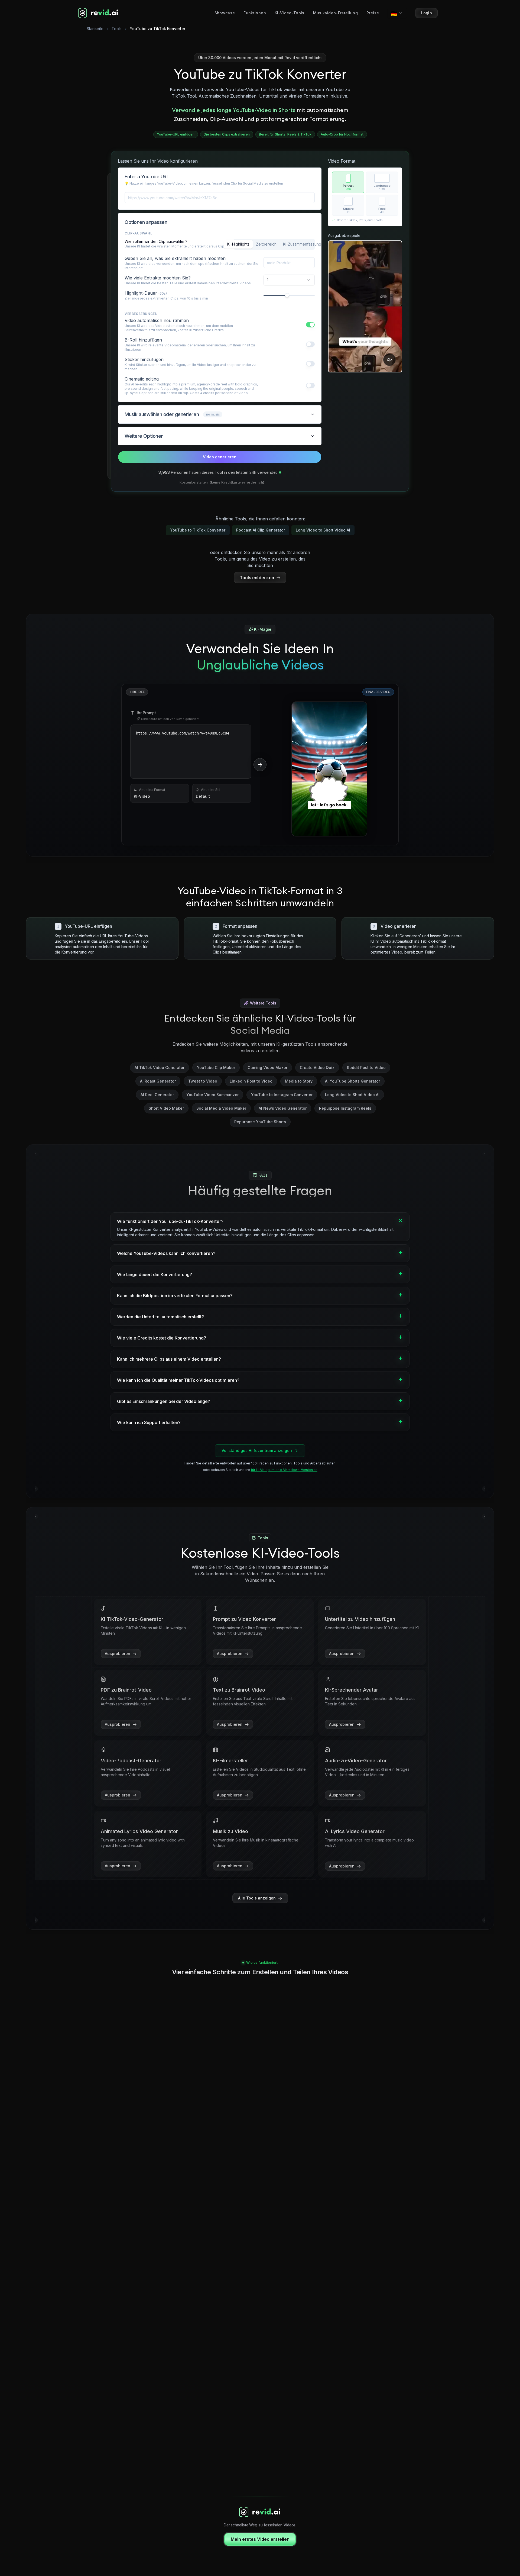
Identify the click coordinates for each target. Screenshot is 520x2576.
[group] (365, 194)
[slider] (287, 295)
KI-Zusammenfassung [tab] (302, 244)
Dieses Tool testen (333, 827)
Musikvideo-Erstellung (335, 13)
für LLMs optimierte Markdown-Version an (284, 1470)
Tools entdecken (257, 578)
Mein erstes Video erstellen (260, 2539)
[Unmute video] (389, 360)
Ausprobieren (118, 1654)
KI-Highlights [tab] (238, 244)
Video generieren (220, 457)
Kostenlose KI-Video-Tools (260, 1553)
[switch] (310, 325)
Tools (117, 29)
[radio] (348, 182)
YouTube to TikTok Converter (198, 530)
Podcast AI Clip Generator (261, 530)
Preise (373, 13)
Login (426, 13)
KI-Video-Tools (290, 13)
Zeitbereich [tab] (266, 244)
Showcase (225, 13)
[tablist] (274, 244)
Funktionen (255, 13)
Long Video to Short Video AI (323, 530)
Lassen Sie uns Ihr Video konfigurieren (158, 161)
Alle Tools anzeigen (257, 1898)
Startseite (95, 29)
